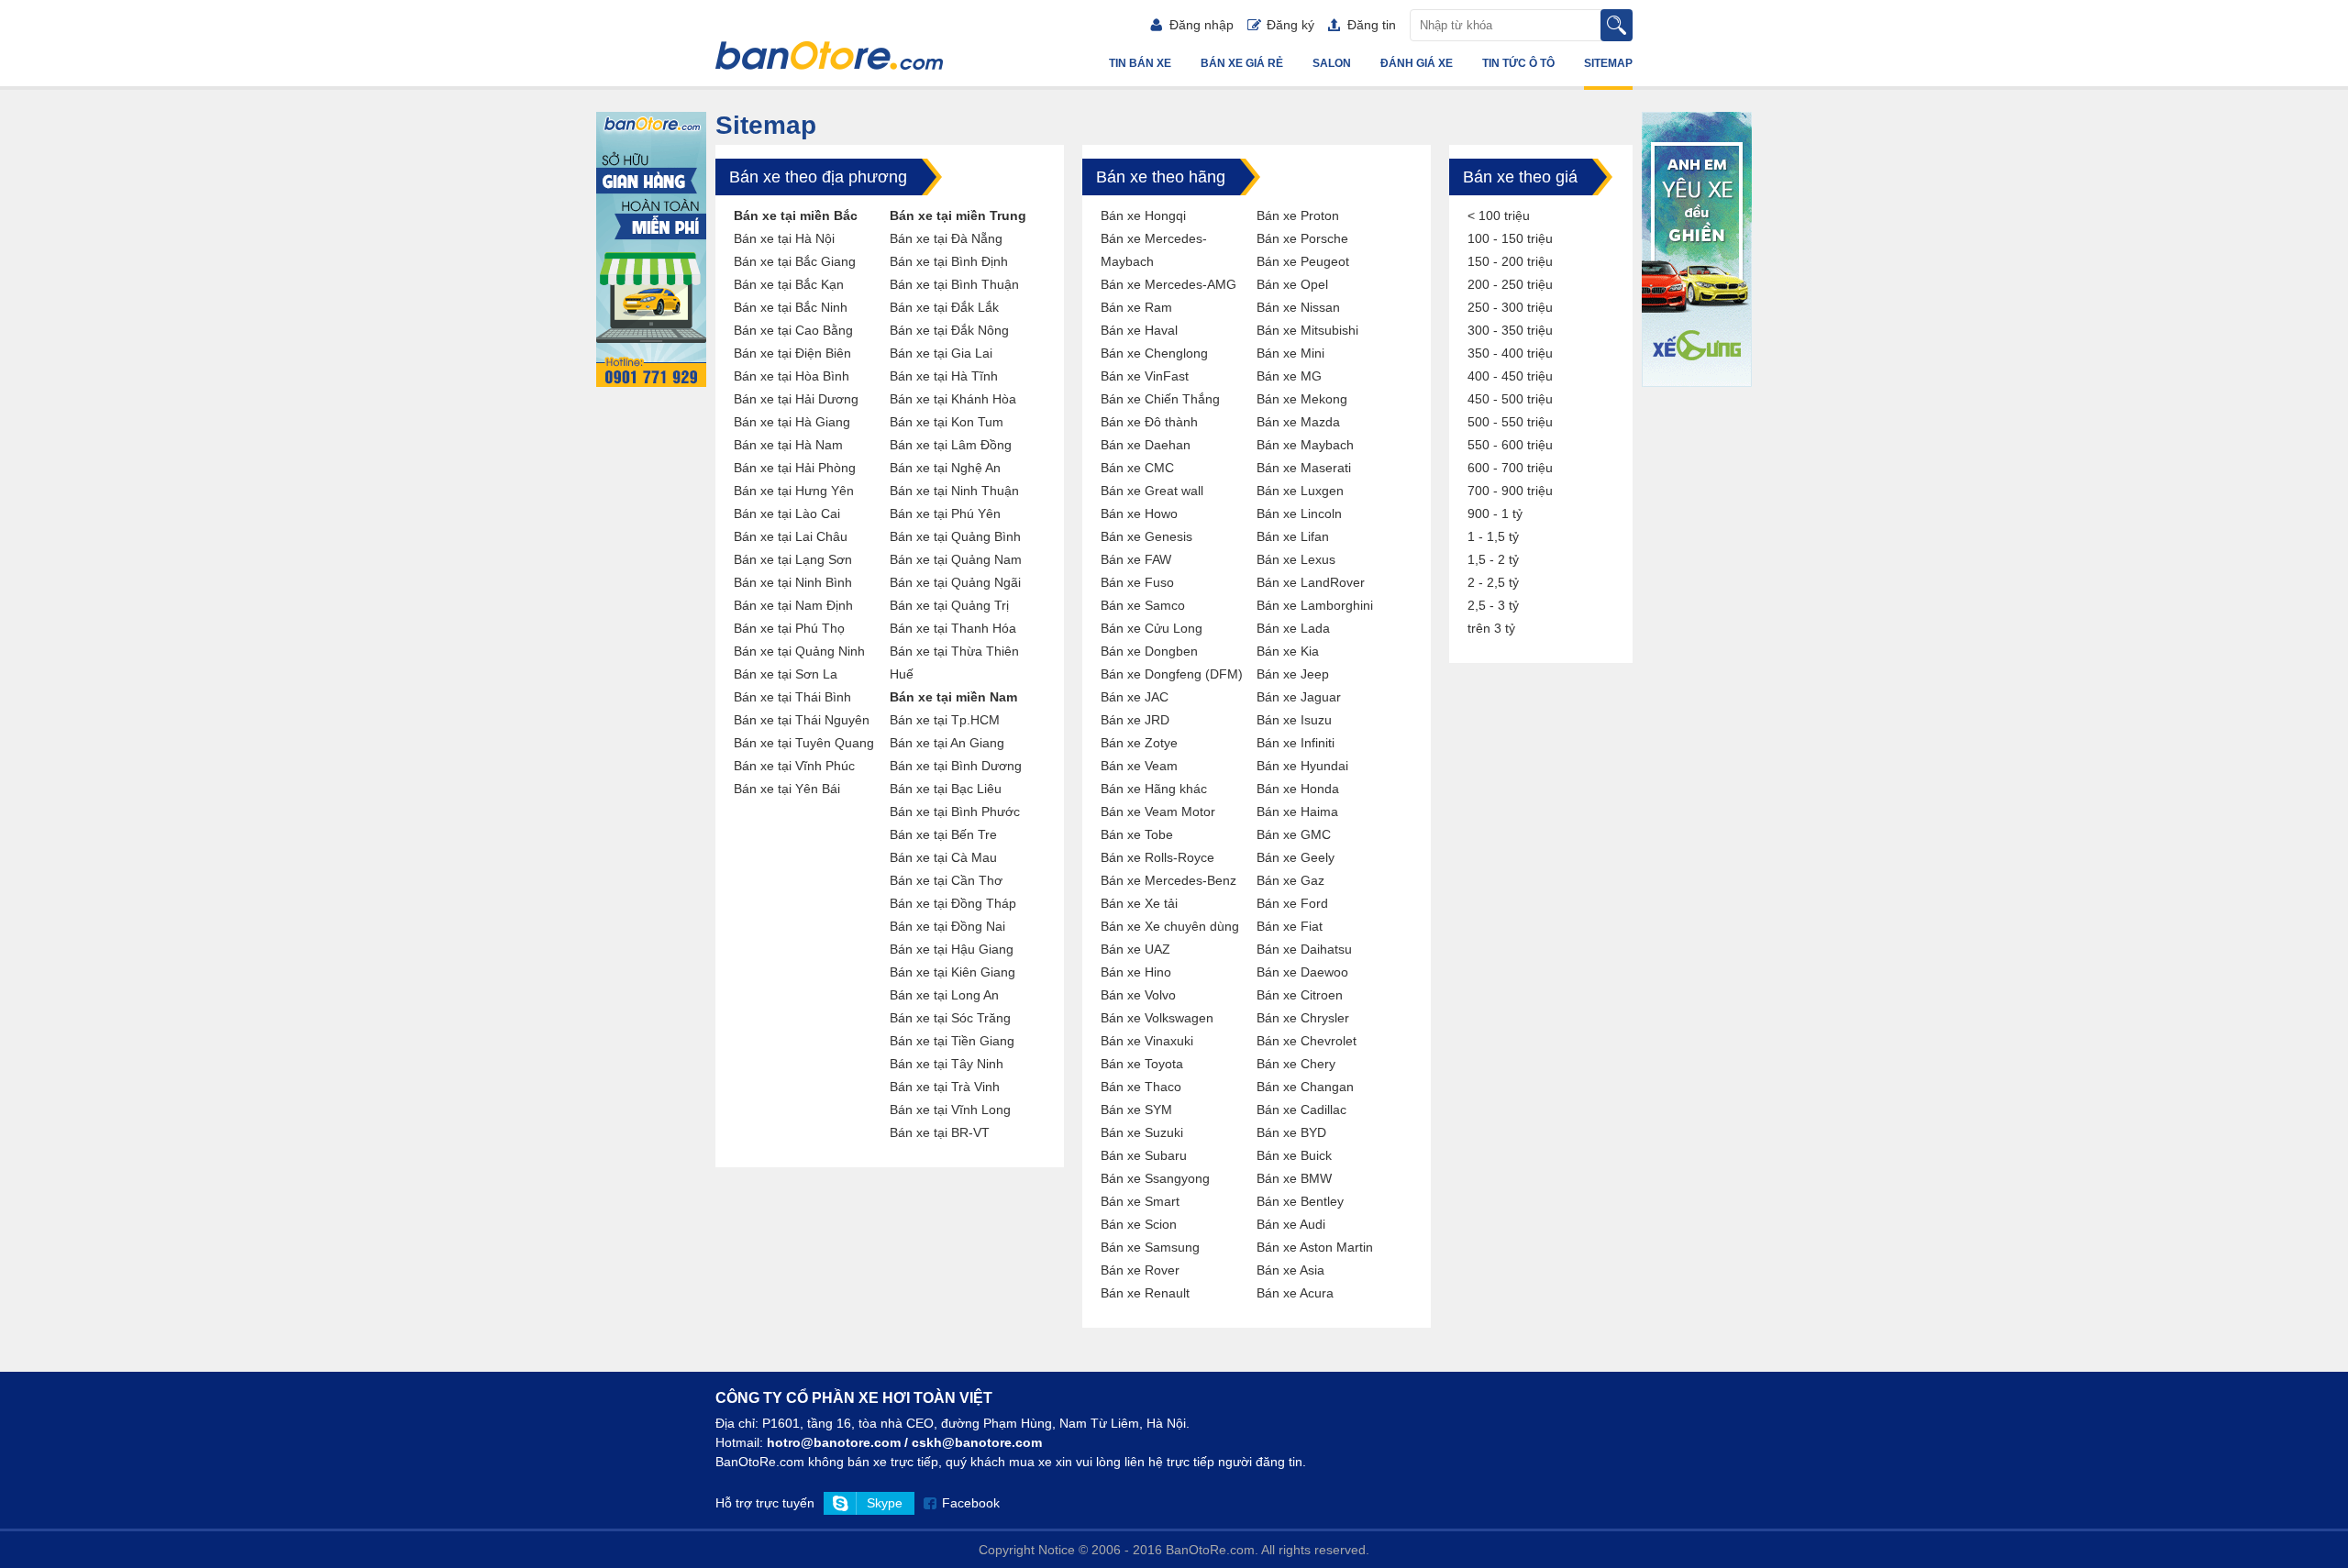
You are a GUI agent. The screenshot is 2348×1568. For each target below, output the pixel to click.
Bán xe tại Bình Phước (955, 812)
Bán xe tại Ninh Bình (793, 582)
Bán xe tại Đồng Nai (947, 926)
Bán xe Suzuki (1142, 1132)
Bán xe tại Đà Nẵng (946, 238)
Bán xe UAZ (1135, 949)
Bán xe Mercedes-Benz (1168, 880)
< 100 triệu (1499, 215)
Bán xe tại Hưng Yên (794, 491)
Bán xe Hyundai (1302, 766)
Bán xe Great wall (1152, 491)
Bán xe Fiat (1290, 926)
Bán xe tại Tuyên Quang (804, 743)
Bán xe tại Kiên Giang (952, 972)
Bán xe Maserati (1304, 468)
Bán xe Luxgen (1300, 491)
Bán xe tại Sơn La (786, 674)
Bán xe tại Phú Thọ (789, 628)
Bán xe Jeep (1293, 674)
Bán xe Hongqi (1143, 215)
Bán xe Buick (1294, 1155)
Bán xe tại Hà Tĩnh (944, 376)
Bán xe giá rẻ (1242, 63)
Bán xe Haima (1297, 812)
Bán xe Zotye (1139, 743)
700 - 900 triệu (1510, 491)
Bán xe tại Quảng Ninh (799, 651)
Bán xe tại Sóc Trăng (950, 1018)
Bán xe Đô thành (1149, 422)
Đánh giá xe (1417, 63)
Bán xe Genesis (1146, 536)
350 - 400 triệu (1510, 353)
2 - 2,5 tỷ (1493, 582)
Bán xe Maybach (1305, 445)
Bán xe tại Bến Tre (943, 834)
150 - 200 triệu (1510, 261)
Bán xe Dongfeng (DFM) (1172, 674)
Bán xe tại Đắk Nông (949, 330)
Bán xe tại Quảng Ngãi (955, 582)
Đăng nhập (1202, 25)
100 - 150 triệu (1510, 238)
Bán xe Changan (1305, 1087)
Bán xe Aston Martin (1315, 1247)
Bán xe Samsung (1150, 1247)
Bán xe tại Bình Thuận (954, 284)
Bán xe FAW (1136, 559)
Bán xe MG (1289, 376)
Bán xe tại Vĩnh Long (950, 1110)
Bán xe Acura (1295, 1293)
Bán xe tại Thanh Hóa (953, 628)
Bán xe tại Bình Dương (956, 766)
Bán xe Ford (1292, 903)
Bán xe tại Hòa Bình (792, 376)
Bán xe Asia (1290, 1270)
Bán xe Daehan (1146, 445)
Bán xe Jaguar (1299, 697)
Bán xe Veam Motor (1158, 812)
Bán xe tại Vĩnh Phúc (794, 766)
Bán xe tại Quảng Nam (956, 559)
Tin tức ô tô (1518, 63)
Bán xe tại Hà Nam (788, 445)
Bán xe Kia (1288, 651)
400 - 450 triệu (1510, 376)
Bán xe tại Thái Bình (792, 697)
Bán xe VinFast (1145, 376)
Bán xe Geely (1296, 857)
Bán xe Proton (1298, 215)
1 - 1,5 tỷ (1493, 536)
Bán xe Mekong (1302, 399)
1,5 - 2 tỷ (1493, 559)
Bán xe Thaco (1141, 1087)
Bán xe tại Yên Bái (787, 789)
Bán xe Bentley (1300, 1201)
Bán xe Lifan (1293, 536)
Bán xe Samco (1143, 605)
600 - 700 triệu (1510, 468)
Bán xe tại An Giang (947, 743)
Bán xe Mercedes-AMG (1168, 284)
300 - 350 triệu (1510, 330)
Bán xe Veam (1139, 766)
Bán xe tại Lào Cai (787, 513)
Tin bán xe (1140, 63)
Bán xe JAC (1135, 697)
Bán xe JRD (1135, 720)
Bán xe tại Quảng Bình (955, 536)
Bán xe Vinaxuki (1147, 1041)
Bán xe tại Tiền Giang (952, 1041)
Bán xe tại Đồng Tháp (953, 903)
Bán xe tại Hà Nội (784, 238)
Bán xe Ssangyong (1155, 1178)
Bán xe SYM (1136, 1110)
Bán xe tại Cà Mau (943, 857)
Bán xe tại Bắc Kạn (789, 284)
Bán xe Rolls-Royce (1157, 857)
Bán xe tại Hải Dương (796, 399)
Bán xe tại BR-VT (940, 1132)
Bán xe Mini (1290, 353)
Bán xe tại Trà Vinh (945, 1087)
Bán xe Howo (1139, 513)
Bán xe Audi (1291, 1224)
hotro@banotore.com (834, 1442)
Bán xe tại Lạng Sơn (793, 559)
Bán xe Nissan (1298, 307)
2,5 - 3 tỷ (1493, 605)
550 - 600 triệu (1510, 445)
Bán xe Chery (1296, 1064)
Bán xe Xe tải (1139, 903)
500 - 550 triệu (1510, 422)
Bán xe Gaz (1290, 880)
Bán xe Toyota (1142, 1064)
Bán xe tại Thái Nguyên (802, 720)
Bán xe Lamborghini (1315, 605)
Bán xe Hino (1136, 972)
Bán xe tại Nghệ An (945, 468)
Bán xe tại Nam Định (793, 605)
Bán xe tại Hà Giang (792, 422)
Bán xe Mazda (1298, 422)
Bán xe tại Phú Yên (945, 513)
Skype (885, 1503)
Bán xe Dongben (1149, 651)
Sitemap (1608, 63)
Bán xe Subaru (1144, 1155)
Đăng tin (1372, 25)
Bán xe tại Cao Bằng (793, 330)
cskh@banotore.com (977, 1442)
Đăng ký (1290, 25)
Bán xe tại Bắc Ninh (791, 307)
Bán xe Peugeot (1303, 261)
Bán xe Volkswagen (1157, 1018)
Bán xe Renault (1145, 1293)
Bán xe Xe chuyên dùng (1170, 926)
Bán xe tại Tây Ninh (947, 1064)
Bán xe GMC (1294, 834)
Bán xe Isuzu (1294, 720)
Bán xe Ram (1136, 307)
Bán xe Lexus (1296, 559)
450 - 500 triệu (1510, 399)
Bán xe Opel (1292, 284)
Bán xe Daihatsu (1304, 949)
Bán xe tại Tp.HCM (945, 720)
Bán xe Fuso (1137, 582)
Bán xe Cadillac (1301, 1110)
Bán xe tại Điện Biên (792, 353)
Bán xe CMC (1137, 468)
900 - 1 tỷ (1495, 513)
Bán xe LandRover (1311, 582)
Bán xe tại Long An (944, 995)
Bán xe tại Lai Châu (791, 536)
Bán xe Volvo (1138, 995)
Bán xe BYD (1291, 1132)
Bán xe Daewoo (1302, 972)
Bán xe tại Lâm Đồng (951, 445)
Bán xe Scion (1139, 1224)
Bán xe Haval (1139, 330)
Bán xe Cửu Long (1152, 628)
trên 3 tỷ (1491, 628)
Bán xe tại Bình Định (949, 261)
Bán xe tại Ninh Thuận (954, 491)
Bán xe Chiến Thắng (1160, 399)
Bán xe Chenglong (1154, 353)
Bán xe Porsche (1302, 238)
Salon (1332, 63)
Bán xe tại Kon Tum (947, 422)
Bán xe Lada (1293, 628)
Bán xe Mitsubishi (1307, 330)
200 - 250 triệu (1510, 284)
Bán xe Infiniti (1296, 743)
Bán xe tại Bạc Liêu (946, 789)
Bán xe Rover (1140, 1270)
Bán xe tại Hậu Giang (952, 949)
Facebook (971, 1503)
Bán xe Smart (1140, 1201)
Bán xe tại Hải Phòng (795, 468)
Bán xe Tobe (1137, 834)
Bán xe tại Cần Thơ (946, 880)
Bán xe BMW (1294, 1178)
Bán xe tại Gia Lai (941, 353)
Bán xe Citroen (1300, 995)
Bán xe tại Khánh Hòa (953, 399)
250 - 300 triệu (1510, 307)
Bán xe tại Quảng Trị (949, 605)
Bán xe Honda (1298, 789)
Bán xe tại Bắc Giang (795, 261)
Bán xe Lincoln (1299, 513)
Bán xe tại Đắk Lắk (944, 307)
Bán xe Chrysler (1303, 1018)
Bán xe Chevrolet (1307, 1041)
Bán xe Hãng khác (1154, 789)
